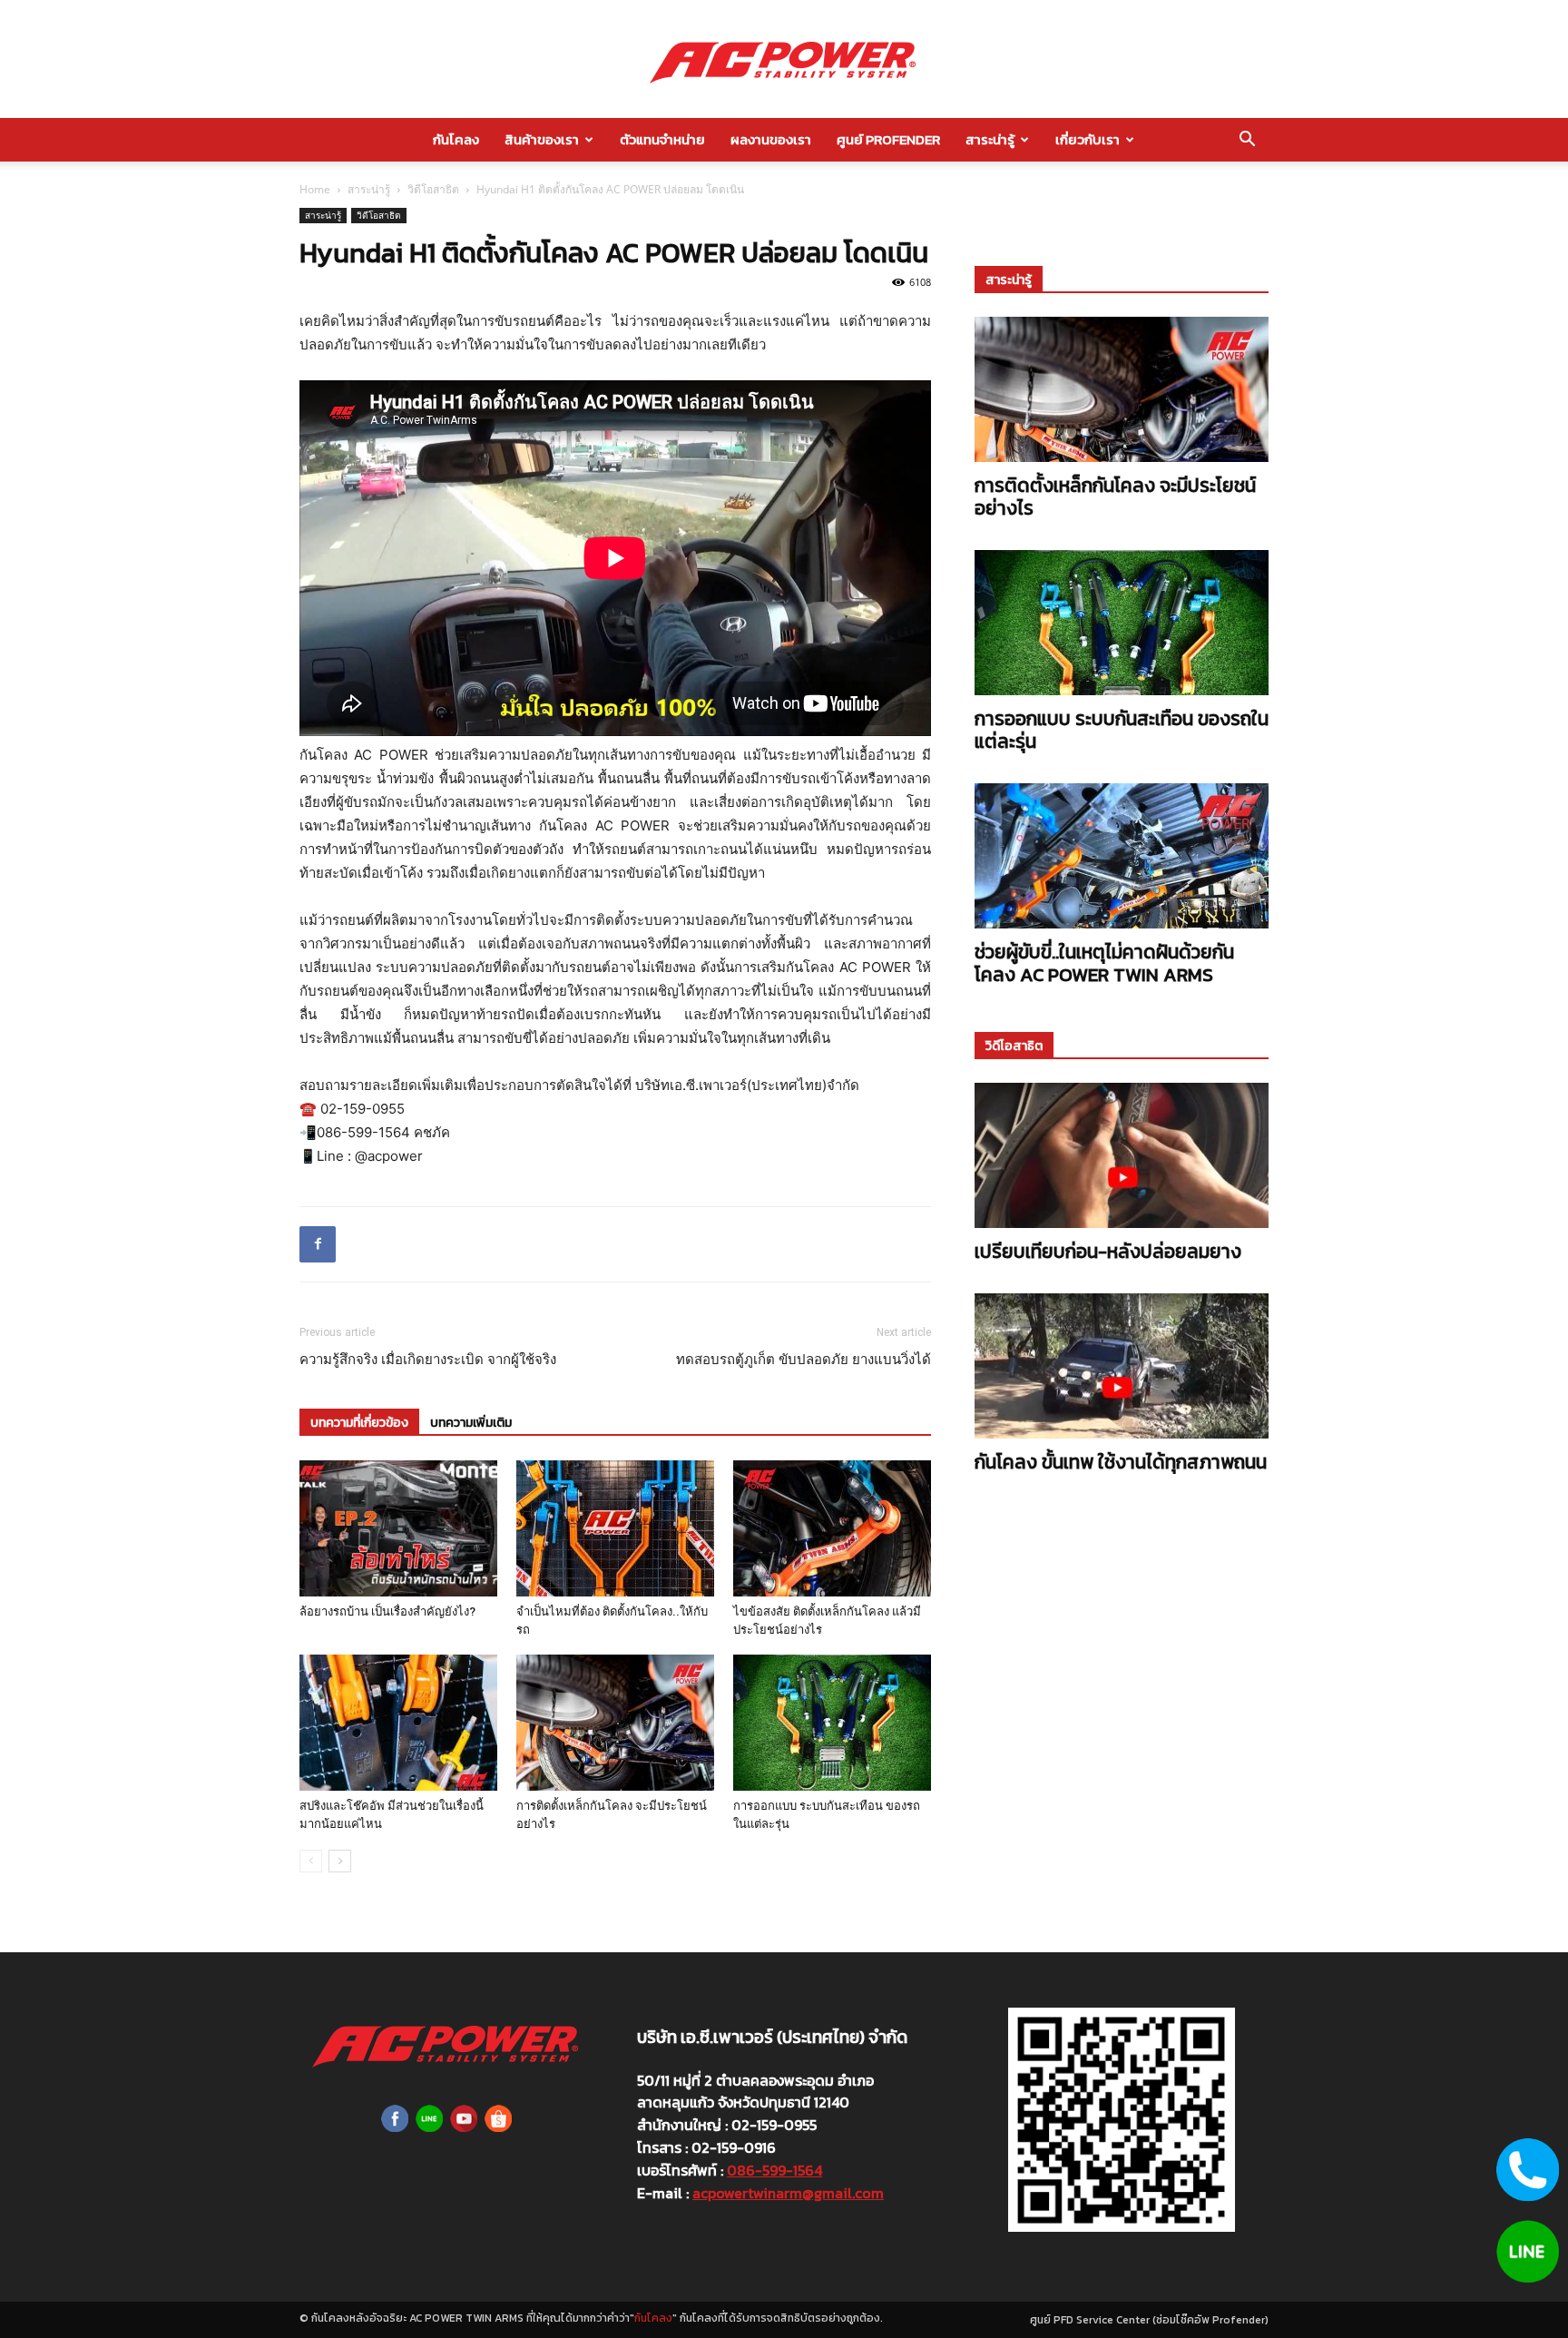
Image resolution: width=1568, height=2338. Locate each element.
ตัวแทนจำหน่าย (662, 139)
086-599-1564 (774, 2170)
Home (315, 189)
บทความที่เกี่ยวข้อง (359, 1423)
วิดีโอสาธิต (433, 189)
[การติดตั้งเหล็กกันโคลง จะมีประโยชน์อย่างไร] (615, 1723)
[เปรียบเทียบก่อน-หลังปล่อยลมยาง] (1122, 1155)
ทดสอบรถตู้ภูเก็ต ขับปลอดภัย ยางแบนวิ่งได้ (804, 1360)
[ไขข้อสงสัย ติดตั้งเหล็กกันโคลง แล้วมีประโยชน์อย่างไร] (832, 1528)
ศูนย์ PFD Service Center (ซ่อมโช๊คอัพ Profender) (1149, 2320)
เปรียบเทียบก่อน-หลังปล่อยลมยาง (1108, 1251)
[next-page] (340, 1861)
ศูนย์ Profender (888, 139)
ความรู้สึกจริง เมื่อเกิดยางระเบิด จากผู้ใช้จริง (428, 1360)
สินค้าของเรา (542, 139)
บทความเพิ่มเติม (471, 1423)
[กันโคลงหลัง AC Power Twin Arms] (784, 60)
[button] (1247, 141)
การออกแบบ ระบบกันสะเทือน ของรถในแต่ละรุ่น (1122, 730)
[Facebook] (318, 1244)
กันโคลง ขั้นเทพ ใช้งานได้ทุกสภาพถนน (1121, 1462)
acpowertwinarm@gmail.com (788, 2193)
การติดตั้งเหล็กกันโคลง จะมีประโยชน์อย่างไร (1115, 496)
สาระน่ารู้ (990, 139)
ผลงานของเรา (771, 139)
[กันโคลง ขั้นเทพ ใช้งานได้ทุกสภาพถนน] (1122, 1366)
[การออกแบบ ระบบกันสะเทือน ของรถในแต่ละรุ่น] (832, 1723)
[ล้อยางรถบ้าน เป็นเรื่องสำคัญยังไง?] (398, 1528)
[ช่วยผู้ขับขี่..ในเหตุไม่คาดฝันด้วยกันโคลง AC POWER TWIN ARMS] (1122, 856)
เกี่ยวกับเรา (1088, 139)
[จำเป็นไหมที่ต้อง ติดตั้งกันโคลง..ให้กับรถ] (615, 1528)
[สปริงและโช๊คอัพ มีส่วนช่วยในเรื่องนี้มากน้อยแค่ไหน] (398, 1723)
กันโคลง (456, 139)
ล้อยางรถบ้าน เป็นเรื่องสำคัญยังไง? (387, 1611)
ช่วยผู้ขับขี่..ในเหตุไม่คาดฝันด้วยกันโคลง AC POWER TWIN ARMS (1104, 963)
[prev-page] (311, 1861)
